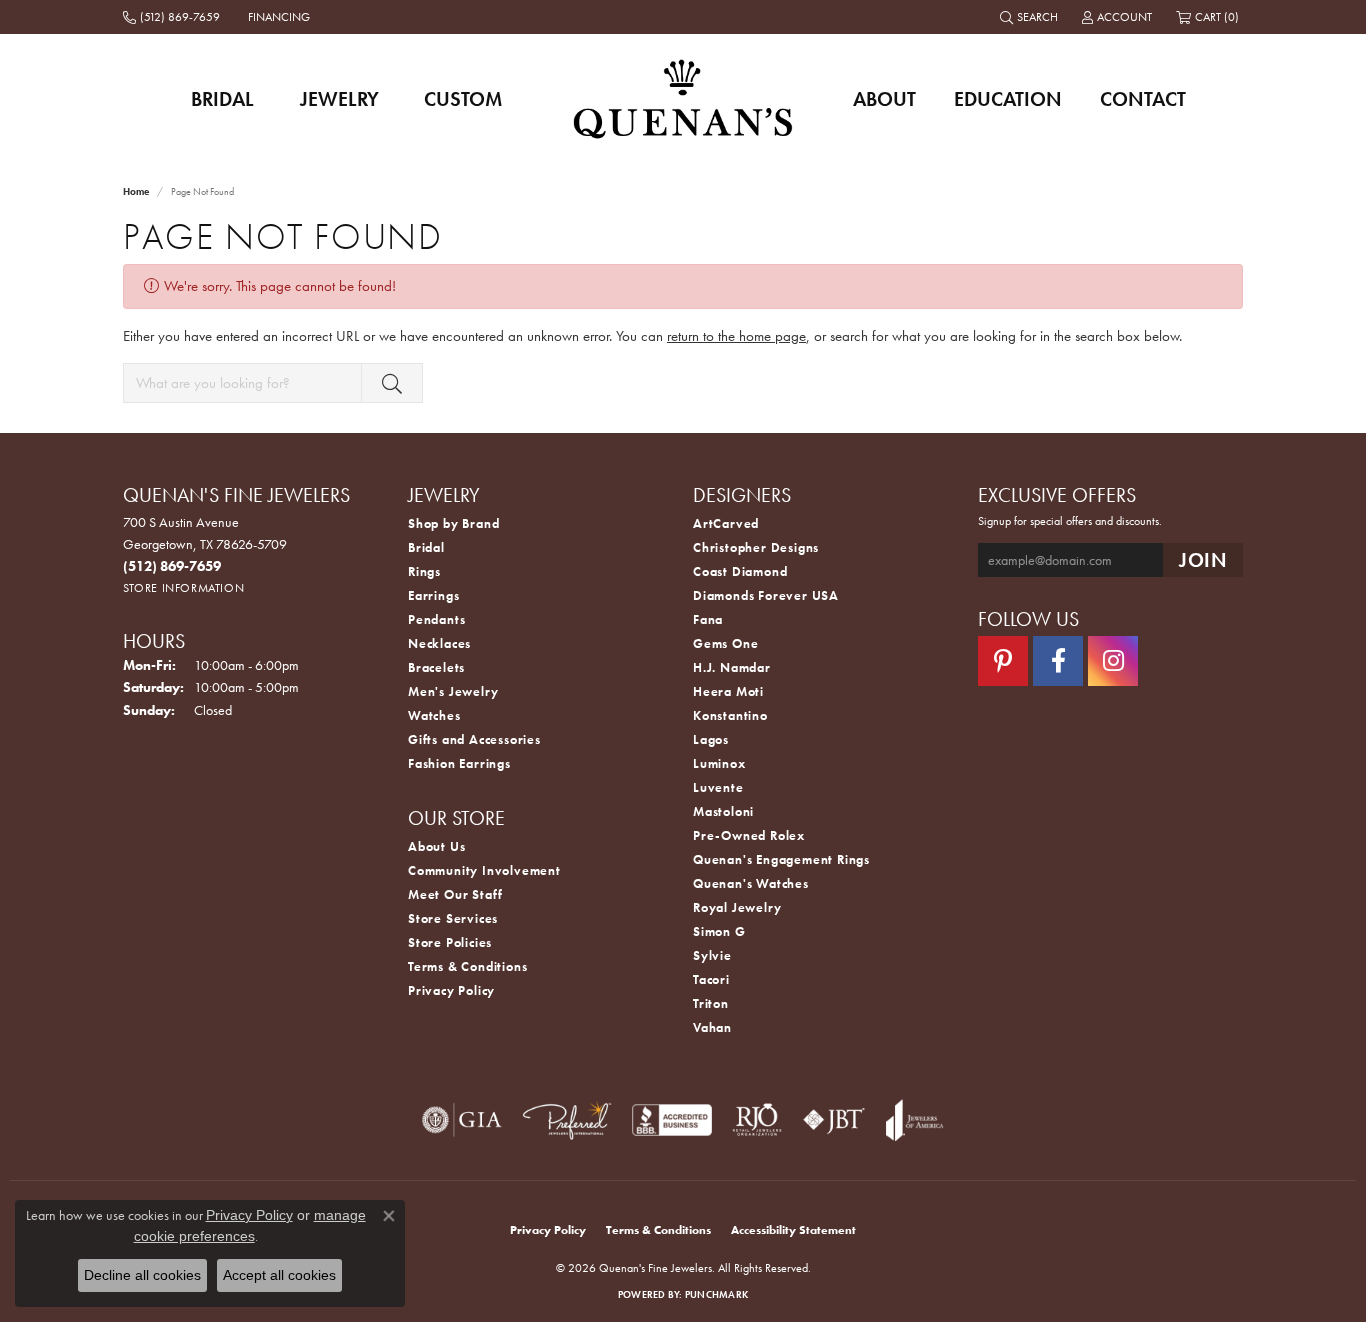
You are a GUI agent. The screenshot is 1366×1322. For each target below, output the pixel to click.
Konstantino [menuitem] (730, 715)
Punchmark (716, 1294)
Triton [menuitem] (711, 1003)
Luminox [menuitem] (719, 763)
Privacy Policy (451, 990)
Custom (463, 99)
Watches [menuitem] (434, 715)
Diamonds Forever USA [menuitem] (766, 595)
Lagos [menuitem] (711, 739)
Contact (1143, 99)
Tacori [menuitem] (711, 979)
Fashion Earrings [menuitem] (459, 763)
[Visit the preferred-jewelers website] (567, 1120)
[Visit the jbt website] (834, 1120)
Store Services (453, 918)
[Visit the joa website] (915, 1120)
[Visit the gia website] (462, 1120)
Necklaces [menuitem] (439, 643)
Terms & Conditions (467, 966)
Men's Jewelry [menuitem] (453, 691)
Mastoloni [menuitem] (723, 811)
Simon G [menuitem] (719, 931)
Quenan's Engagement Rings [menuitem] (781, 859)
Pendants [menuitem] (436, 619)
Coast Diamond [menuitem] (740, 571)
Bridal (222, 99)
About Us (436, 846)
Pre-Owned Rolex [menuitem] (749, 835)
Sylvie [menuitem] (712, 955)
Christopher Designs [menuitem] (756, 547)
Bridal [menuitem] (426, 547)
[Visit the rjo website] (757, 1120)
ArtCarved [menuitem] (726, 523)
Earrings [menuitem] (433, 595)
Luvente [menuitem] (718, 787)
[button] (1031, 17)
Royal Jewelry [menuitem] (737, 907)
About (884, 99)
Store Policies (450, 942)
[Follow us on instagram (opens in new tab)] (1113, 661)
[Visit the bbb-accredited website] (672, 1120)
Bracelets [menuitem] (436, 667)
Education (1008, 99)
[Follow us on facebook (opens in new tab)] (1058, 661)
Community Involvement (484, 870)
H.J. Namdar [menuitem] (732, 667)
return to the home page (736, 336)
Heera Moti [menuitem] (728, 691)
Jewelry (339, 99)
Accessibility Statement (793, 1230)
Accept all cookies (279, 1275)
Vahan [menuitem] (712, 1027)
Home (136, 191)
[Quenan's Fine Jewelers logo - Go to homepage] (683, 98)
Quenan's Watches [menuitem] (751, 883)
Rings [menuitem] (424, 571)
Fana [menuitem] (708, 619)
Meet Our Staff (455, 894)
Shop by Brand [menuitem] (453, 523)
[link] (173, 17)
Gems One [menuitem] (725, 643)
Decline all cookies (142, 1275)
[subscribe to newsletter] (1203, 560)
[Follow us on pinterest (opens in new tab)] (1003, 661)
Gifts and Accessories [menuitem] (474, 739)
